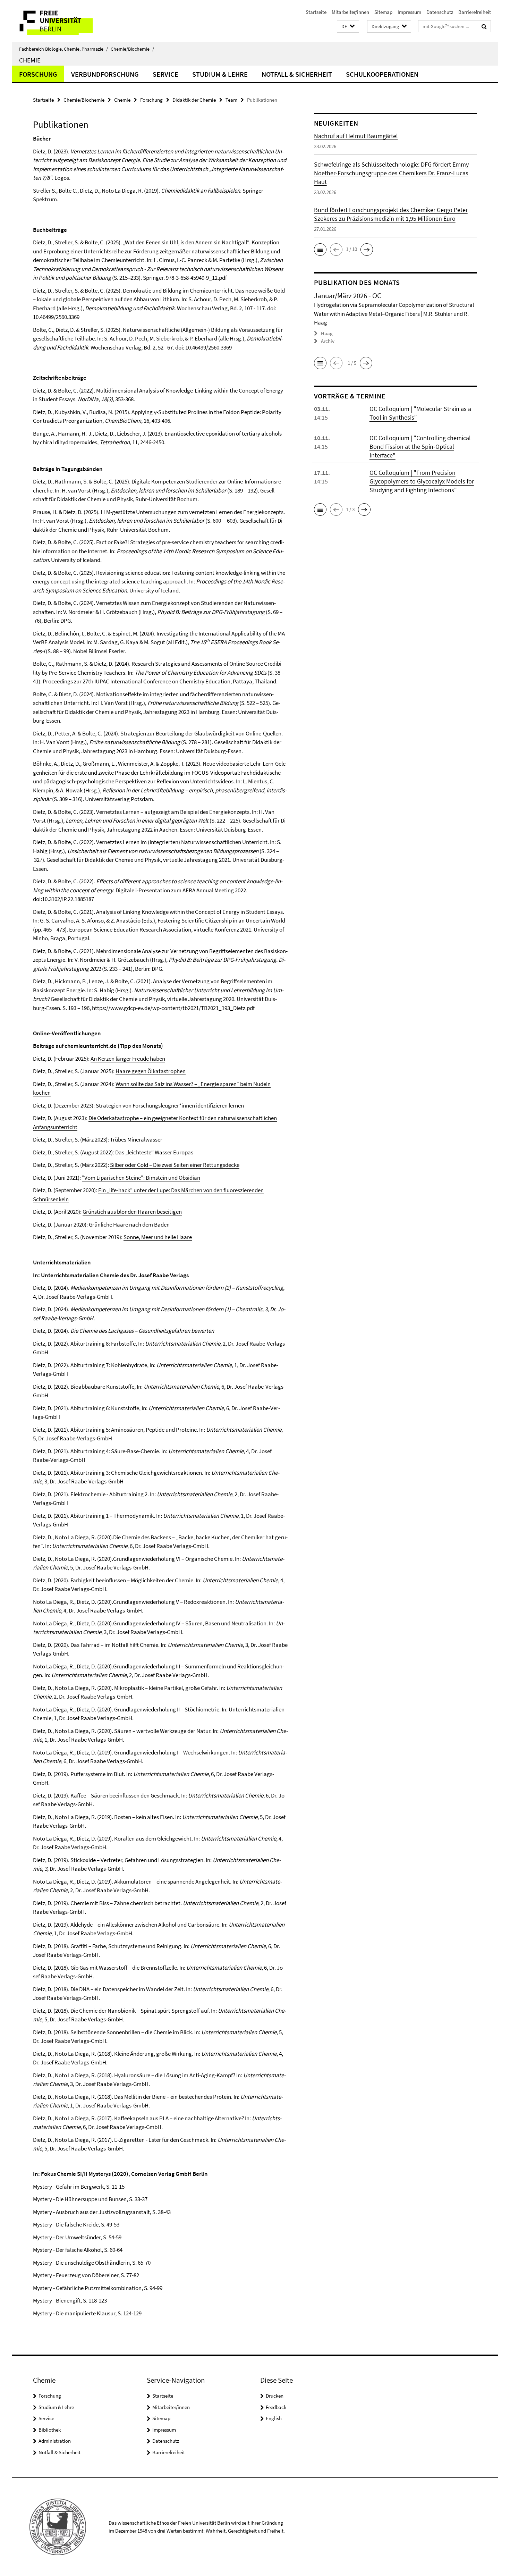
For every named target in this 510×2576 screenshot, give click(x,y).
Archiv (328, 341)
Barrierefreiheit (475, 12)
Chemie (30, 60)
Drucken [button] (275, 2396)
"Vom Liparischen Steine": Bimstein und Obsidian (141, 1178)
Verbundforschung (105, 74)
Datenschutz (440, 12)
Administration (55, 2441)
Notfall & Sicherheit (297, 74)
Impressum (409, 12)
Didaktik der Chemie (194, 100)
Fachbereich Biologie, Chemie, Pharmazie (63, 49)
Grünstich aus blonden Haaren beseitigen (132, 1212)
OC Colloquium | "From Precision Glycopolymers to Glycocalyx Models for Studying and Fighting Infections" (422, 481)
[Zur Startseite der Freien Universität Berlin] (70, 21)
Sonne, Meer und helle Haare (158, 1237)
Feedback (276, 2407)
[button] (348, 27)
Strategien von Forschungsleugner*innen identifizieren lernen (170, 1105)
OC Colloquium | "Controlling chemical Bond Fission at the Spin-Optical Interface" (420, 447)
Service (165, 74)
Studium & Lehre (220, 74)
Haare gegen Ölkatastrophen (151, 1071)
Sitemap (383, 12)
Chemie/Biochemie (132, 49)
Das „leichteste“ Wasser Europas (154, 1152)
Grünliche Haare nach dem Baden (129, 1224)
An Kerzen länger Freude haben (128, 1059)
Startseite (316, 12)
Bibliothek (50, 2430)
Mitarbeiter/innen (350, 12)
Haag (327, 333)
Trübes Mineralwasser (136, 1139)
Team (231, 100)
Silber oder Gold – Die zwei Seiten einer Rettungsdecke (175, 1165)
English (274, 2418)
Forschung (38, 74)
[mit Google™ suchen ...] (484, 26)
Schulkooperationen (382, 74)
